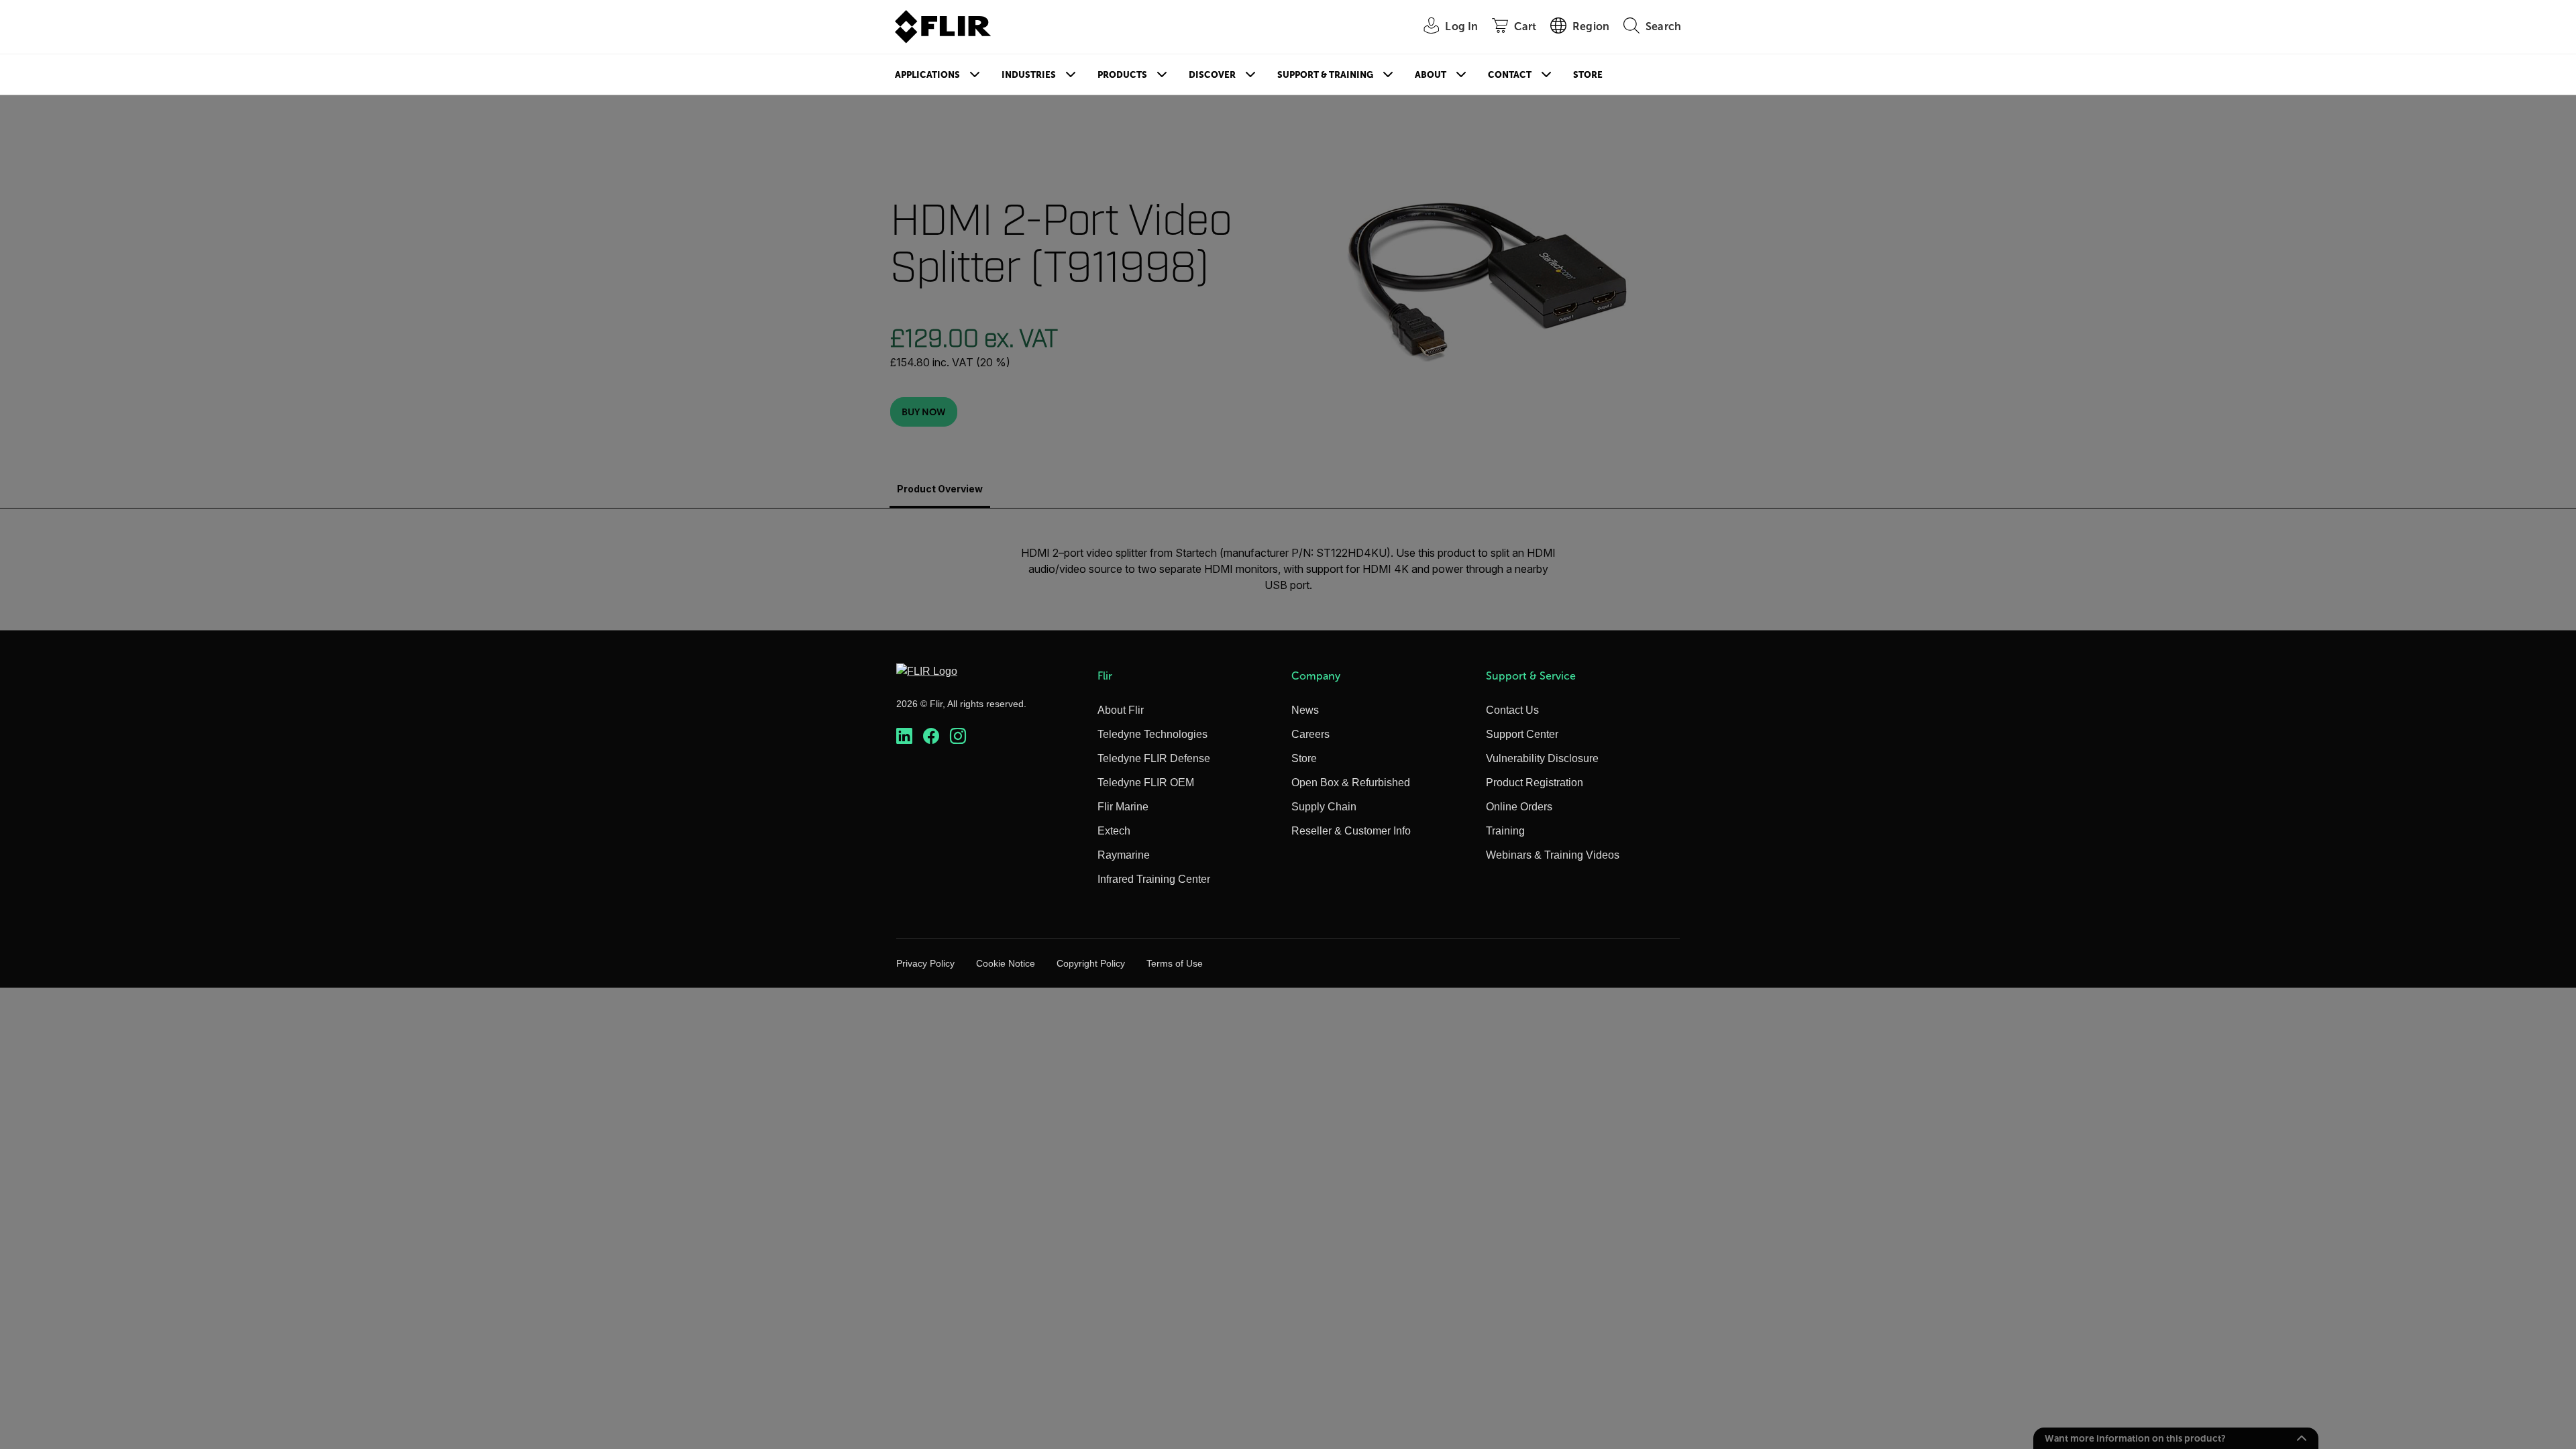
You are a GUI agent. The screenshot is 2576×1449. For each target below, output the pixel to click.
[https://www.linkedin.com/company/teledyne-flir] (904, 736)
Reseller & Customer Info (1351, 831)
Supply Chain (1324, 807)
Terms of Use (1175, 963)
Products (1122, 75)
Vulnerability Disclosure (1542, 758)
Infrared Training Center (1154, 879)
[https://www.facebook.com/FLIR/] (931, 736)
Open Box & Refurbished (1351, 783)
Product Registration (1535, 783)
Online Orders (1519, 807)
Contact (1510, 75)
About (1431, 75)
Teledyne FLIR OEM (1146, 783)
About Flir (1121, 710)
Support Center (1522, 734)
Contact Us (1512, 710)
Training (1505, 831)
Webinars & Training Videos (1553, 855)
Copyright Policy (1091, 963)
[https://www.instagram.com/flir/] (958, 736)
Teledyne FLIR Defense (1154, 758)
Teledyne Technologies (1152, 734)
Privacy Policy (925, 963)
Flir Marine (1123, 807)
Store (1588, 75)
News (1305, 710)
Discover (1212, 75)
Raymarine (1124, 855)
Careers (1310, 734)
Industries (1029, 75)
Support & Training (1325, 75)
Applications (927, 75)
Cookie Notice (1006, 963)
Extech (1114, 831)
